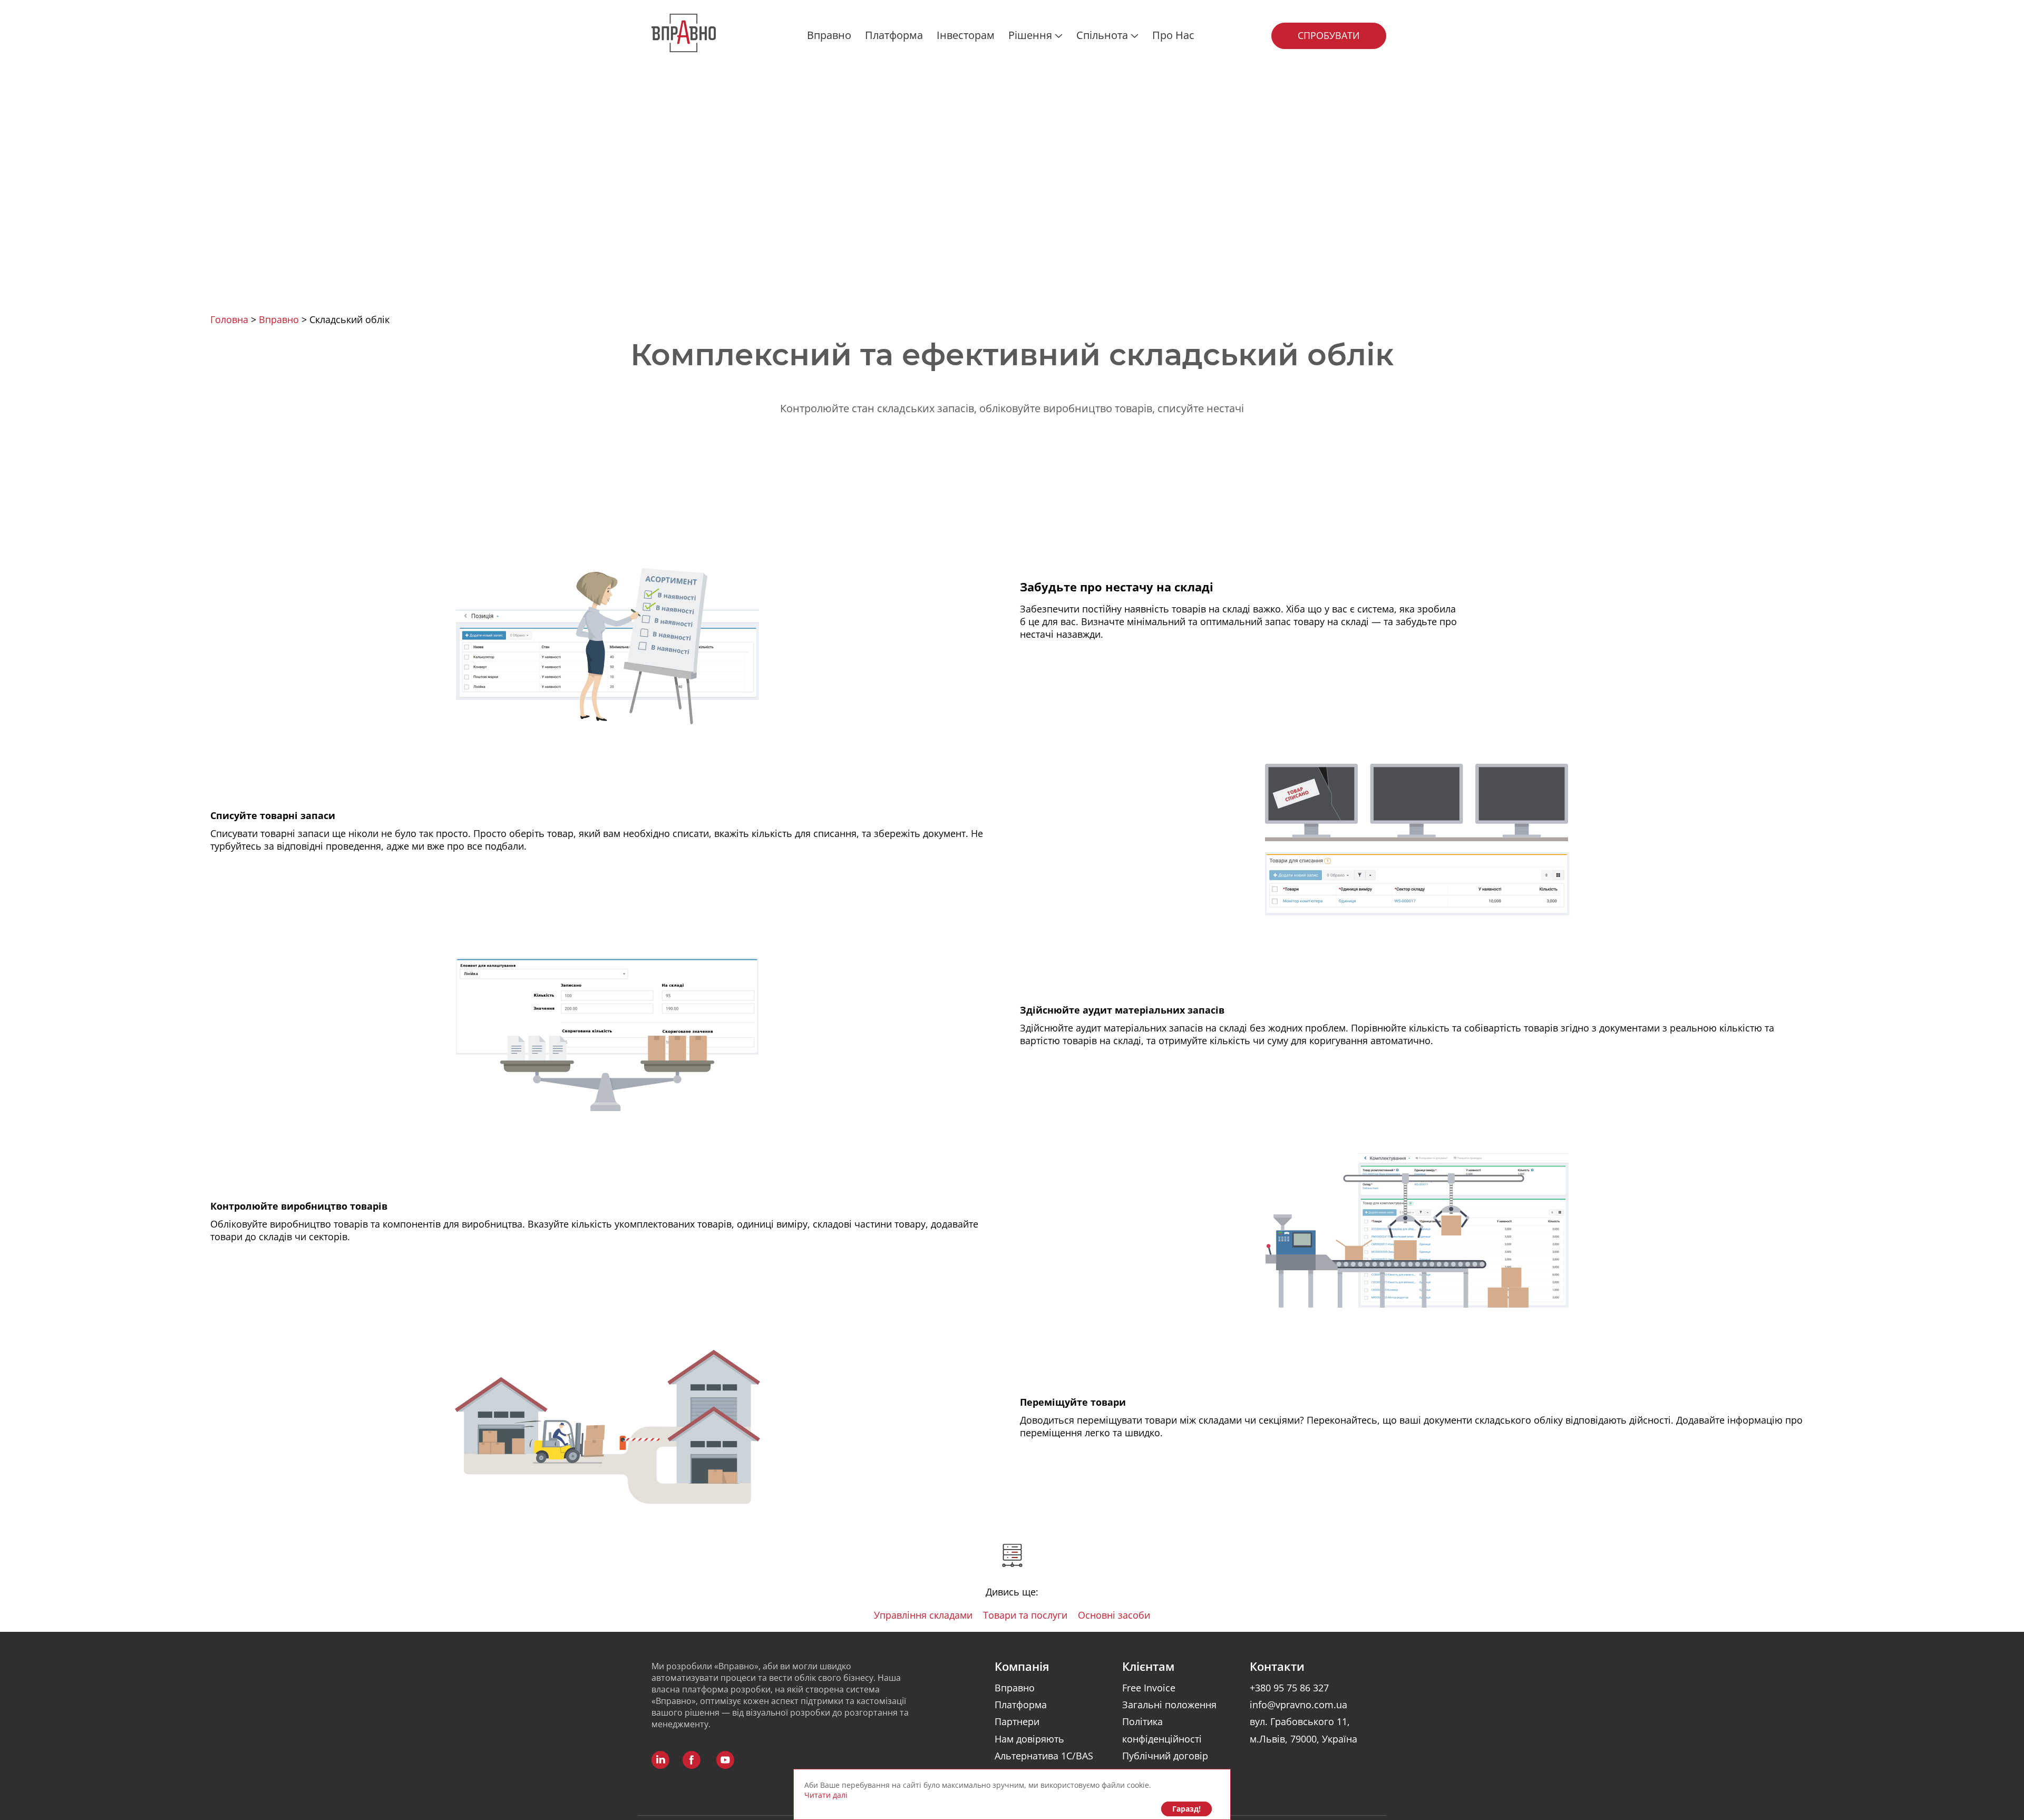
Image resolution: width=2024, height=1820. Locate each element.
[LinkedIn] (660, 1760)
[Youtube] (725, 1760)
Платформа (894, 35)
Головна (231, 319)
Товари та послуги (1025, 1615)
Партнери (1017, 1721)
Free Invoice (1149, 1688)
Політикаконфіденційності (1162, 1730)
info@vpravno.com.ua (1298, 1705)
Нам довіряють (1029, 1739)
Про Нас (1173, 35)
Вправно (829, 35)
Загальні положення (1169, 1705)
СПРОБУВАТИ (1329, 35)
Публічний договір (1165, 1756)
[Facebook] (692, 1760)
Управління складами (923, 1615)
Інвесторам (966, 35)
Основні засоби (1114, 1615)
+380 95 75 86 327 (1289, 1688)
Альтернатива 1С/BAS (1044, 1756)
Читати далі (826, 1795)
